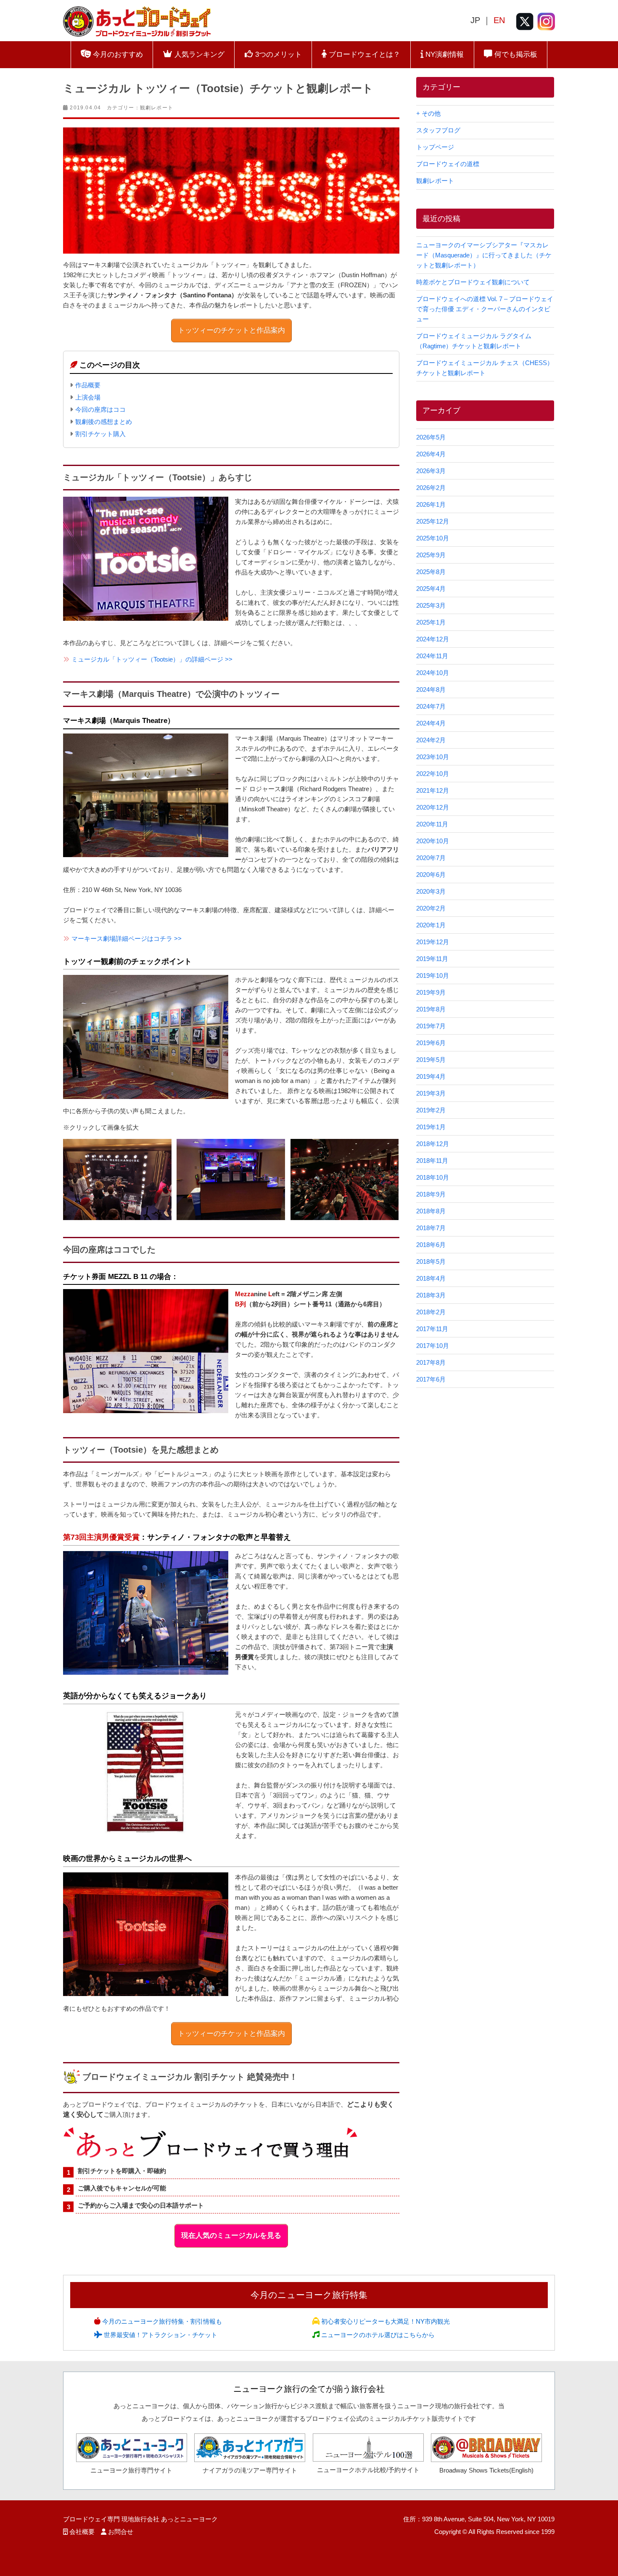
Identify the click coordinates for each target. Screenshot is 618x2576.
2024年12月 (433, 639)
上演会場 (88, 397)
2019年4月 (431, 1076)
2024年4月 (431, 723)
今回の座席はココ (100, 409)
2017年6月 (431, 1379)
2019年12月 (433, 942)
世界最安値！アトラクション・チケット (160, 2335)
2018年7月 (431, 1228)
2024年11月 (432, 656)
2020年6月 (431, 875)
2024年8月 (431, 690)
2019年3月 (431, 1093)
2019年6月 (431, 1043)
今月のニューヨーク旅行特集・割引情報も (161, 2321)
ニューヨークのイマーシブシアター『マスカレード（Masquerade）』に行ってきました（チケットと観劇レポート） (484, 255)
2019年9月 (431, 992)
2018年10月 (433, 1177)
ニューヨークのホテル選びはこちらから (377, 2335)
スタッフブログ (438, 130)
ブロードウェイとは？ (363, 54)
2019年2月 (431, 1110)
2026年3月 (431, 471)
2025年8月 (431, 572)
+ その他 (428, 113)
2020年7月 (431, 858)
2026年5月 (431, 437)
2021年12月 (433, 790)
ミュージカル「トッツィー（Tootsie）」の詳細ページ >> (152, 659)
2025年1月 (431, 622)
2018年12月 (433, 1144)
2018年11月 (432, 1161)
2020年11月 (432, 824)
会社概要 (82, 2532)
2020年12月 (433, 807)
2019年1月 (431, 1127)
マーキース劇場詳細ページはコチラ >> (127, 939)
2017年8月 (431, 1362)
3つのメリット (277, 54)
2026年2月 (431, 488)
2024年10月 (433, 673)
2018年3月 (431, 1295)
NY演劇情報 (444, 54)
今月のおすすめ (117, 54)
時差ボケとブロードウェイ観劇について (473, 282)
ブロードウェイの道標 (448, 164)
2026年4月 (431, 454)
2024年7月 (431, 706)
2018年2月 (431, 1312)
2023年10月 (433, 757)
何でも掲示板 (515, 54)
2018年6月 (431, 1245)
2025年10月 (433, 538)
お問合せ (121, 2532)
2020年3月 (431, 891)
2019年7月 (431, 1026)
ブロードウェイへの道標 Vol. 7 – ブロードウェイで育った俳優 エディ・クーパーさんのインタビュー (485, 309)
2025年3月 (431, 605)
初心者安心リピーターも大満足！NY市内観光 (385, 2321)
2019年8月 (431, 1009)
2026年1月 (431, 504)
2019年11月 (432, 959)
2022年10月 (433, 774)
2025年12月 (433, 521)
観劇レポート (157, 108)
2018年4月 (431, 1278)
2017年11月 (432, 1329)
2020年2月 (431, 908)
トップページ (435, 147)
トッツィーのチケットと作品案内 (231, 330)
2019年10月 (433, 976)
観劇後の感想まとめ (104, 422)
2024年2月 (431, 740)
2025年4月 (431, 589)
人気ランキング (198, 54)
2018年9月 (431, 1194)
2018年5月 (431, 1262)
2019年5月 (431, 1060)
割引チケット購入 (100, 434)
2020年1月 (431, 925)
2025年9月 (431, 555)
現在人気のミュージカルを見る (231, 2236)
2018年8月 (431, 1211)
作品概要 (88, 385)
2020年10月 (433, 841)
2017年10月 (433, 1346)
